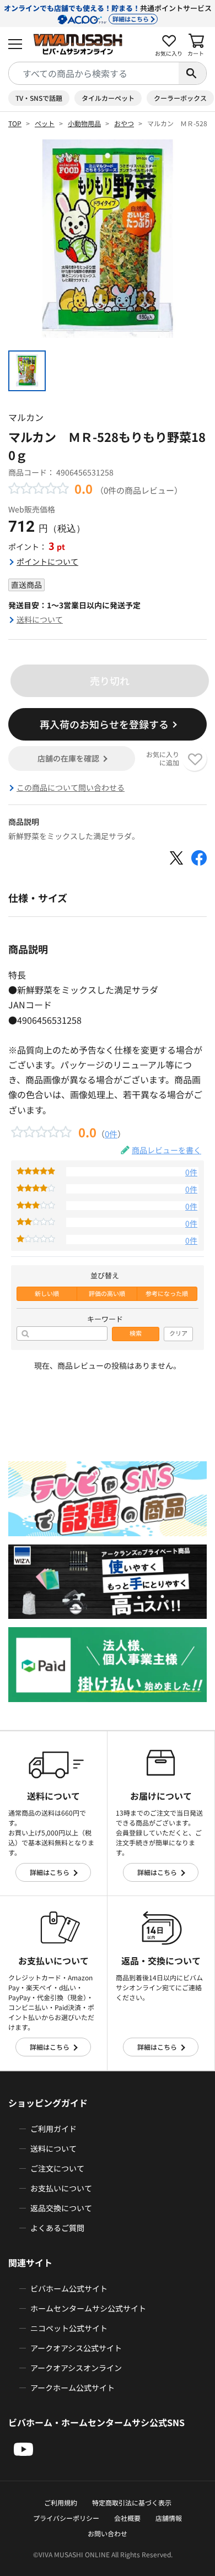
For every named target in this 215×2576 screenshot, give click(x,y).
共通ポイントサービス (108, 13)
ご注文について (57, 2168)
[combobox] (94, 73)
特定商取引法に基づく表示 (132, 2502)
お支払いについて (61, 2188)
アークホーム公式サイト (72, 2388)
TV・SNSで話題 (39, 98)
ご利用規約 (61, 2502)
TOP (15, 123)
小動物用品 (84, 123)
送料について (40, 619)
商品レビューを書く (166, 1150)
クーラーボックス (180, 98)
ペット (45, 123)
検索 (136, 1333)
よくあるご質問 (57, 2228)
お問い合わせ (108, 2533)
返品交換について (61, 2208)
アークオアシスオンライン (76, 2368)
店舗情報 (169, 2518)
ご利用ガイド (53, 2129)
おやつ (124, 123)
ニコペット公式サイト (69, 2328)
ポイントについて (47, 561)
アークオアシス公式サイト (76, 2348)
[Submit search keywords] (192, 73)
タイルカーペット (108, 98)
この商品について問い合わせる (71, 787)
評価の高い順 (107, 1294)
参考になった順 (167, 1294)
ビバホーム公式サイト (69, 2288)
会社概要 (127, 2518)
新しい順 (47, 1294)
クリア (178, 1333)
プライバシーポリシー (66, 2518)
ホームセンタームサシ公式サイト (88, 2308)
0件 (111, 1133)
